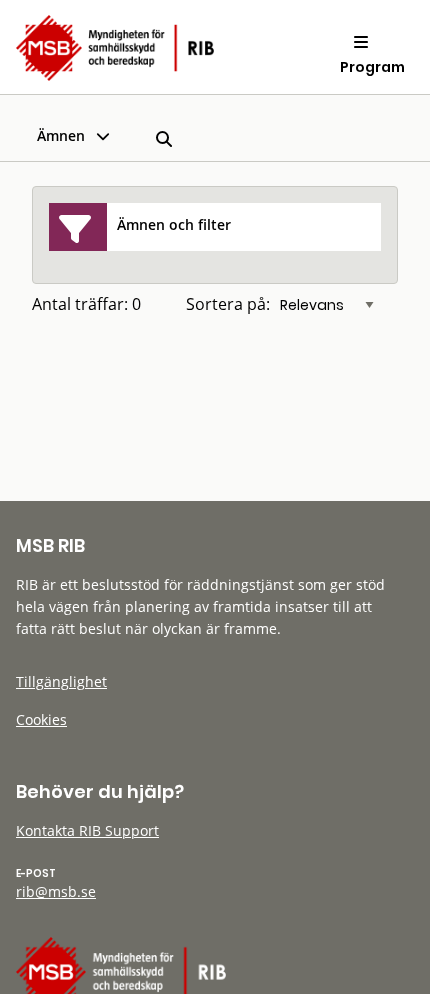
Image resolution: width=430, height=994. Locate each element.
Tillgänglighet (61, 681)
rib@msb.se (56, 891)
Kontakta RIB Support (87, 830)
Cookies (41, 719)
